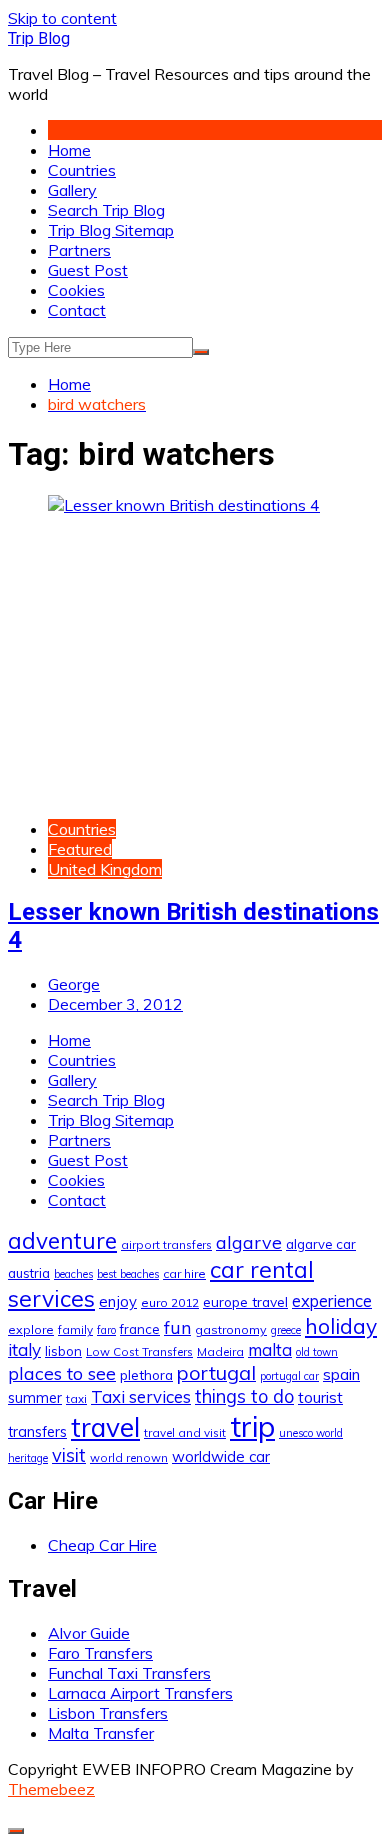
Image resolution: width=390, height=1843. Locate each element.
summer (35, 1398)
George (74, 984)
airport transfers (166, 1244)
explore (31, 1329)
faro (106, 1330)
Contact (77, 310)
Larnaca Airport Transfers (140, 1693)
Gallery (72, 190)
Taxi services (141, 1396)
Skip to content (62, 18)
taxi (76, 1398)
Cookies (76, 290)
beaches (73, 1274)
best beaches (128, 1274)
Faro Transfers (100, 1653)
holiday (341, 1326)
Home (69, 150)
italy (24, 1349)
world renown (129, 1457)
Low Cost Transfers (139, 1351)
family (75, 1329)
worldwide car (221, 1456)
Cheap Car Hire (102, 1545)
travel (105, 1427)
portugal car (289, 1376)
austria (29, 1273)
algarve (249, 1242)
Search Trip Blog (106, 210)
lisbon (63, 1351)
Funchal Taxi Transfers (129, 1673)
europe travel (245, 1301)
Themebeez (51, 1789)
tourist (320, 1397)
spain (341, 1374)
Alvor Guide (89, 1633)
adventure (62, 1240)
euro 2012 (170, 1302)
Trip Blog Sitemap (111, 230)
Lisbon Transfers (108, 1713)
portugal (216, 1372)
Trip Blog (39, 38)
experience (332, 1301)
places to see (62, 1373)
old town (317, 1352)
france (140, 1329)
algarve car (321, 1244)
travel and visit (185, 1432)
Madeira (220, 1351)
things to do (244, 1396)
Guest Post (88, 270)
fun (177, 1327)
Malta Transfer (101, 1733)
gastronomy (231, 1329)
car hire (184, 1273)
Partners (79, 250)
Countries (82, 170)
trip (252, 1426)
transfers (37, 1432)
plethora (146, 1374)
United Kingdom (105, 869)
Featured (80, 849)
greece (286, 1330)
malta (270, 1349)
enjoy (118, 1301)
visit (69, 1455)
